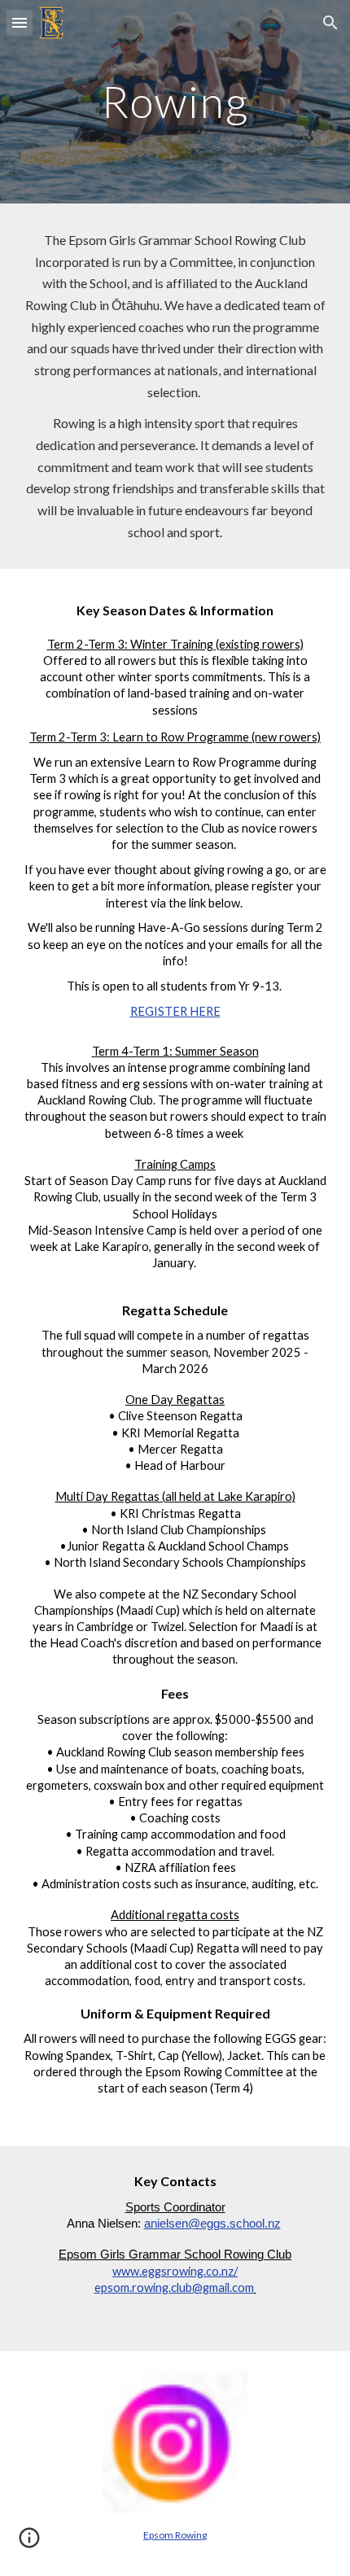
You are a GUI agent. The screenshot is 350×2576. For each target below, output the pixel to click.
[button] (20, 22)
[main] (175, 101)
